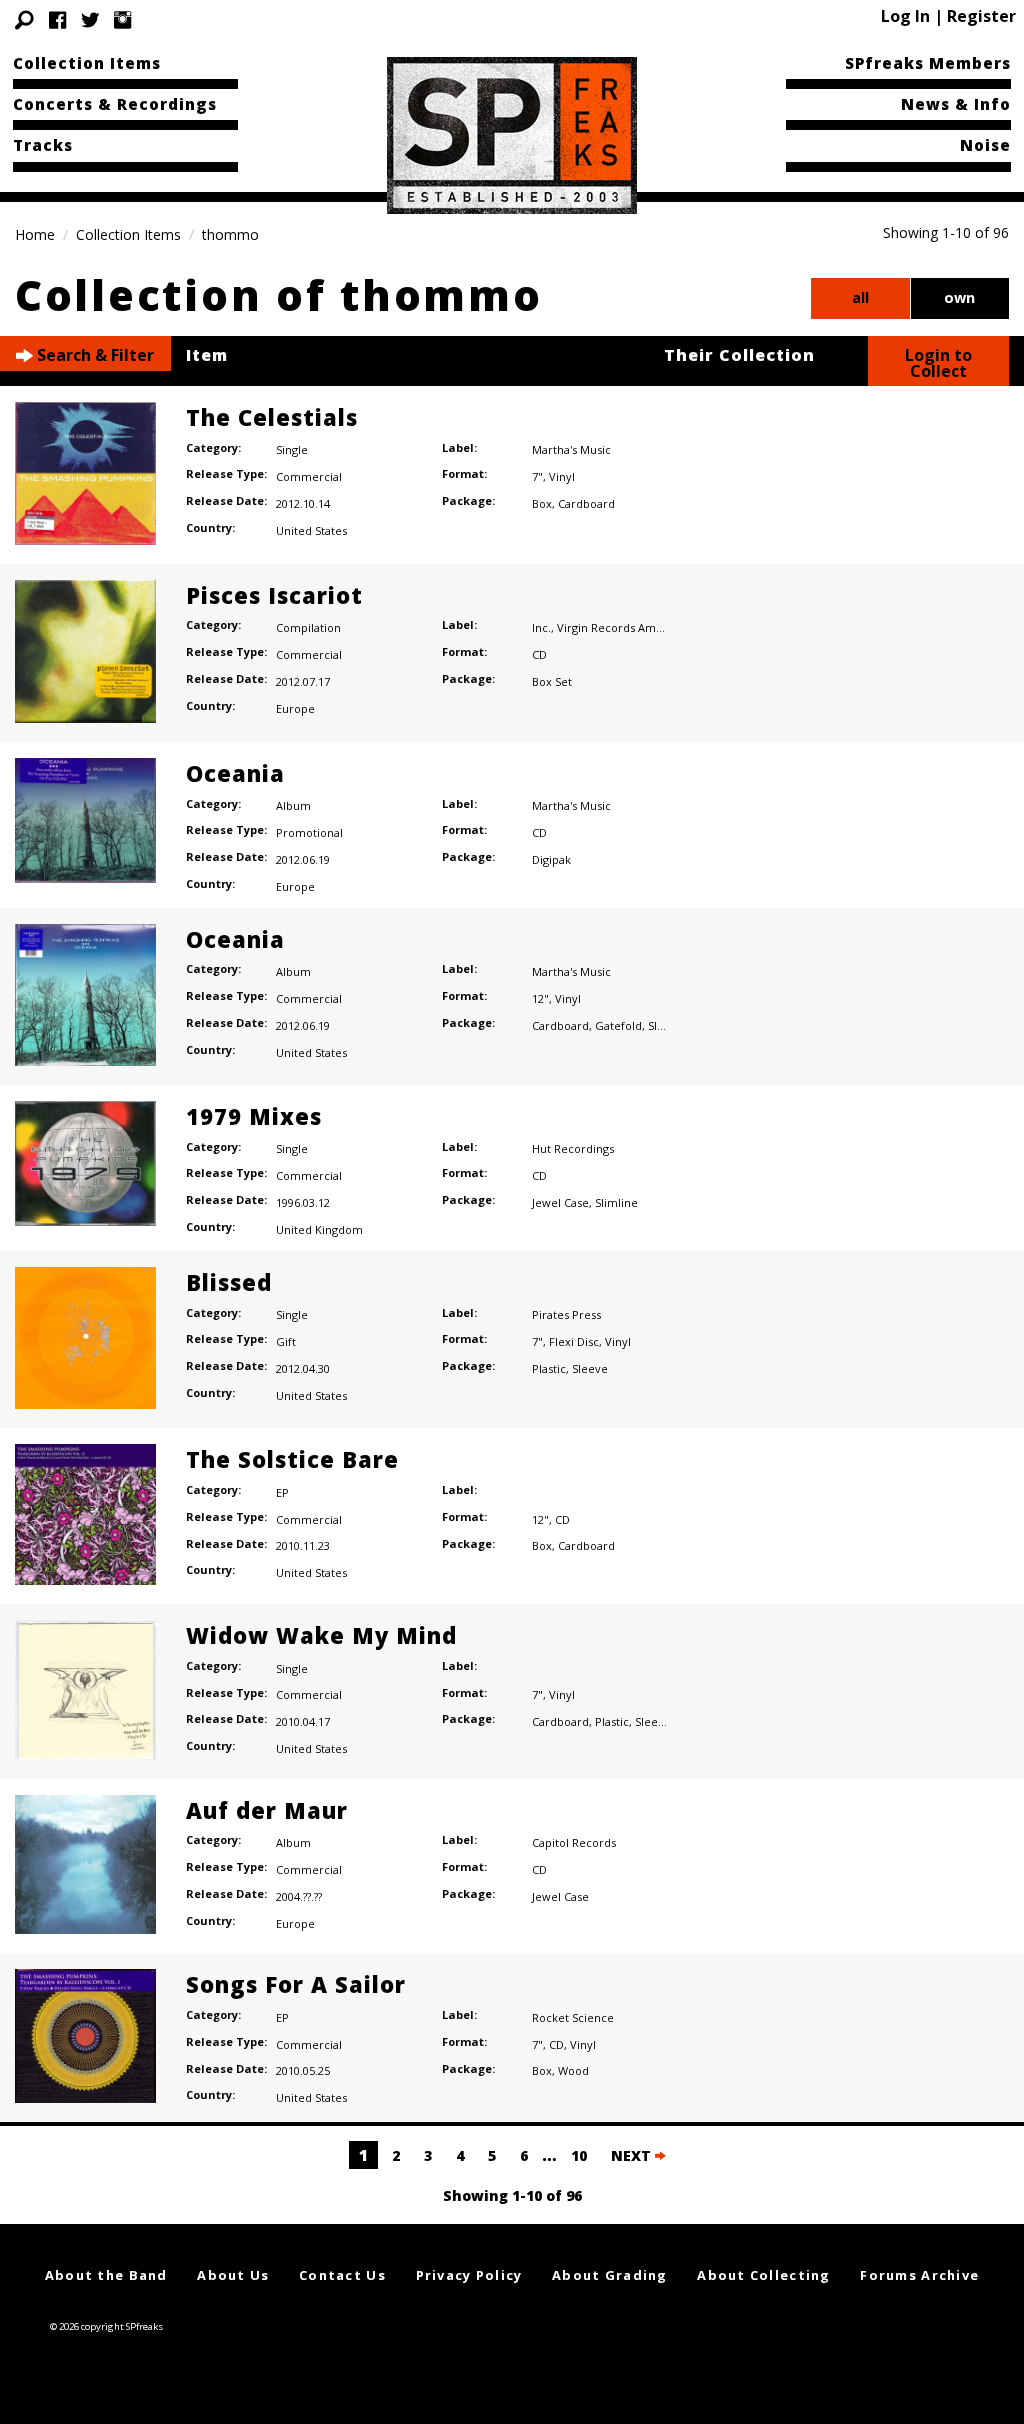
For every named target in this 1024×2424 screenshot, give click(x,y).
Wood (573, 2070)
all (860, 297)
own (959, 297)
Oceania (235, 773)
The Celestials (272, 417)
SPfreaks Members (928, 63)
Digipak (551, 859)
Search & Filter (93, 355)
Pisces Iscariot (274, 595)
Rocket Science (573, 2017)
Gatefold (618, 1025)
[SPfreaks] (512, 134)
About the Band (106, 2275)
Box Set (552, 681)
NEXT (633, 2155)
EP (282, 1492)
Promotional (309, 832)
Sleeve (666, 1025)
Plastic (549, 1368)
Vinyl (562, 476)
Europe (295, 708)
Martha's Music (571, 449)
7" (537, 476)
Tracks (43, 145)
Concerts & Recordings (115, 104)
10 (579, 2155)
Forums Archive (919, 2275)
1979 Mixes (254, 1116)
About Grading (610, 2275)
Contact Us (342, 2275)
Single (292, 449)
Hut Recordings (573, 1148)
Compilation (308, 627)
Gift (286, 1341)
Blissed (229, 1282)
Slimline (616, 1202)
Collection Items (87, 63)
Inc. (541, 627)
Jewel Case (560, 1202)
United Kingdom (319, 1229)
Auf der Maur (267, 1810)
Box (542, 503)
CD (539, 654)
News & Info (956, 104)
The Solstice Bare (292, 1459)
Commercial (309, 476)
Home (35, 234)
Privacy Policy (469, 2275)
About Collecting (763, 2275)
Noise (985, 145)
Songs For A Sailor (296, 1984)
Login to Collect (938, 363)
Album (293, 805)
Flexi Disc (574, 1341)
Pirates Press (566, 1314)
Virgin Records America (620, 627)
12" (540, 998)
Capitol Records (574, 1842)
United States (311, 530)
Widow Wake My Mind (321, 1635)
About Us (233, 2275)
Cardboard (586, 503)
